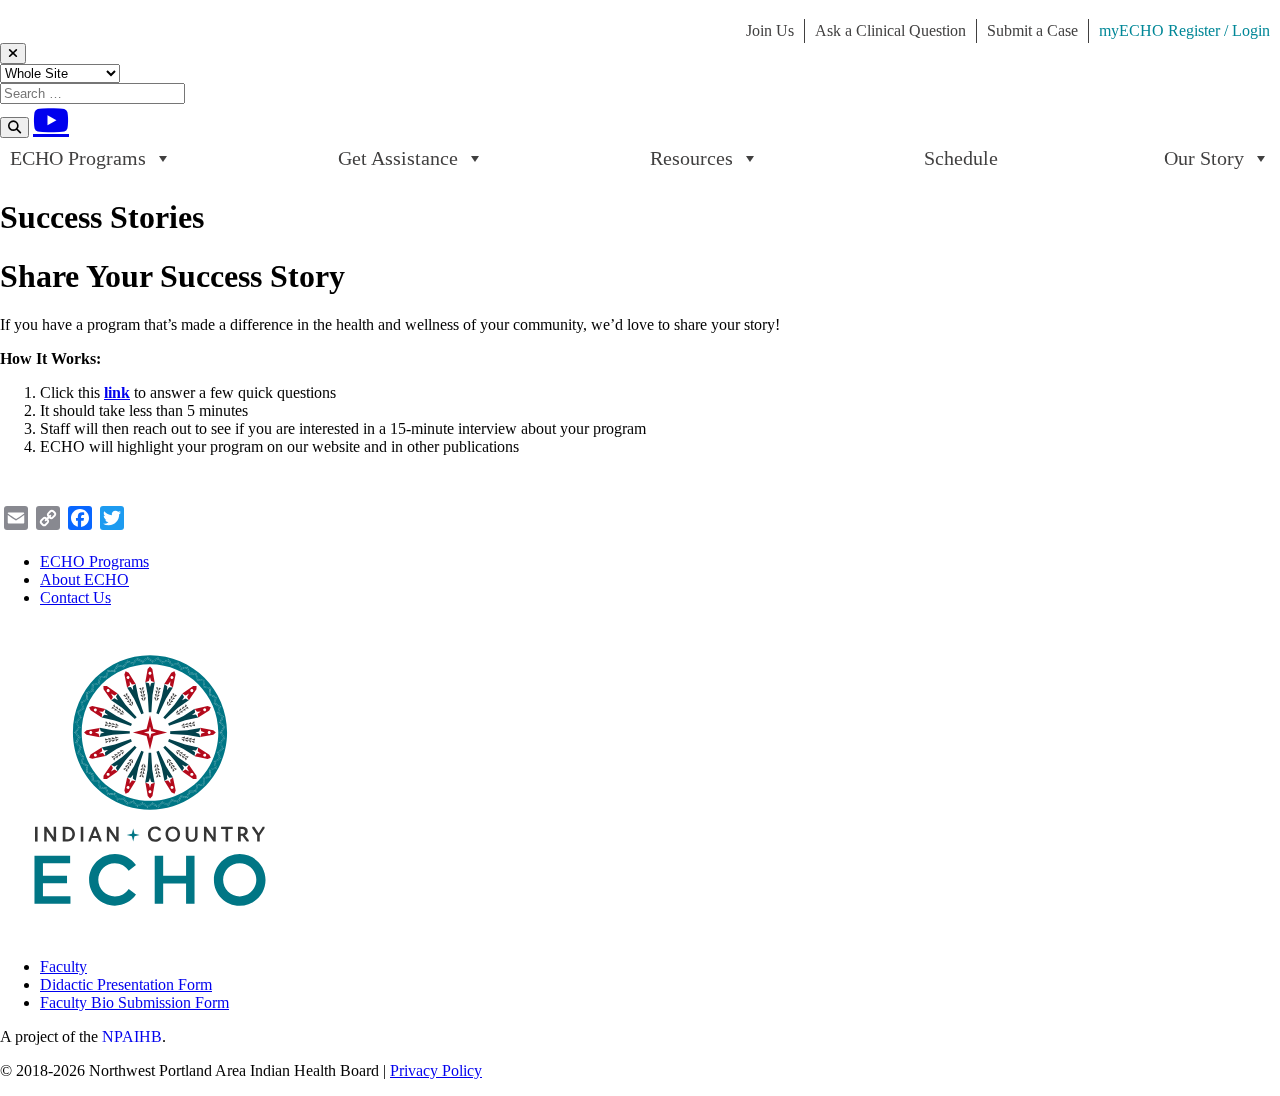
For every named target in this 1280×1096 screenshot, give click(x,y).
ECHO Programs (78, 158)
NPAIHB (132, 1036)
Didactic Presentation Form (126, 984)
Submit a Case (1032, 30)
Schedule (961, 158)
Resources (691, 158)
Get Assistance (398, 158)
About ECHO (84, 579)
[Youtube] (51, 120)
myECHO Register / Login (1184, 30)
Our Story (1204, 158)
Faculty (63, 966)
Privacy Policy (436, 1070)
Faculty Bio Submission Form (134, 1002)
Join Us (770, 30)
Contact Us (75, 597)
